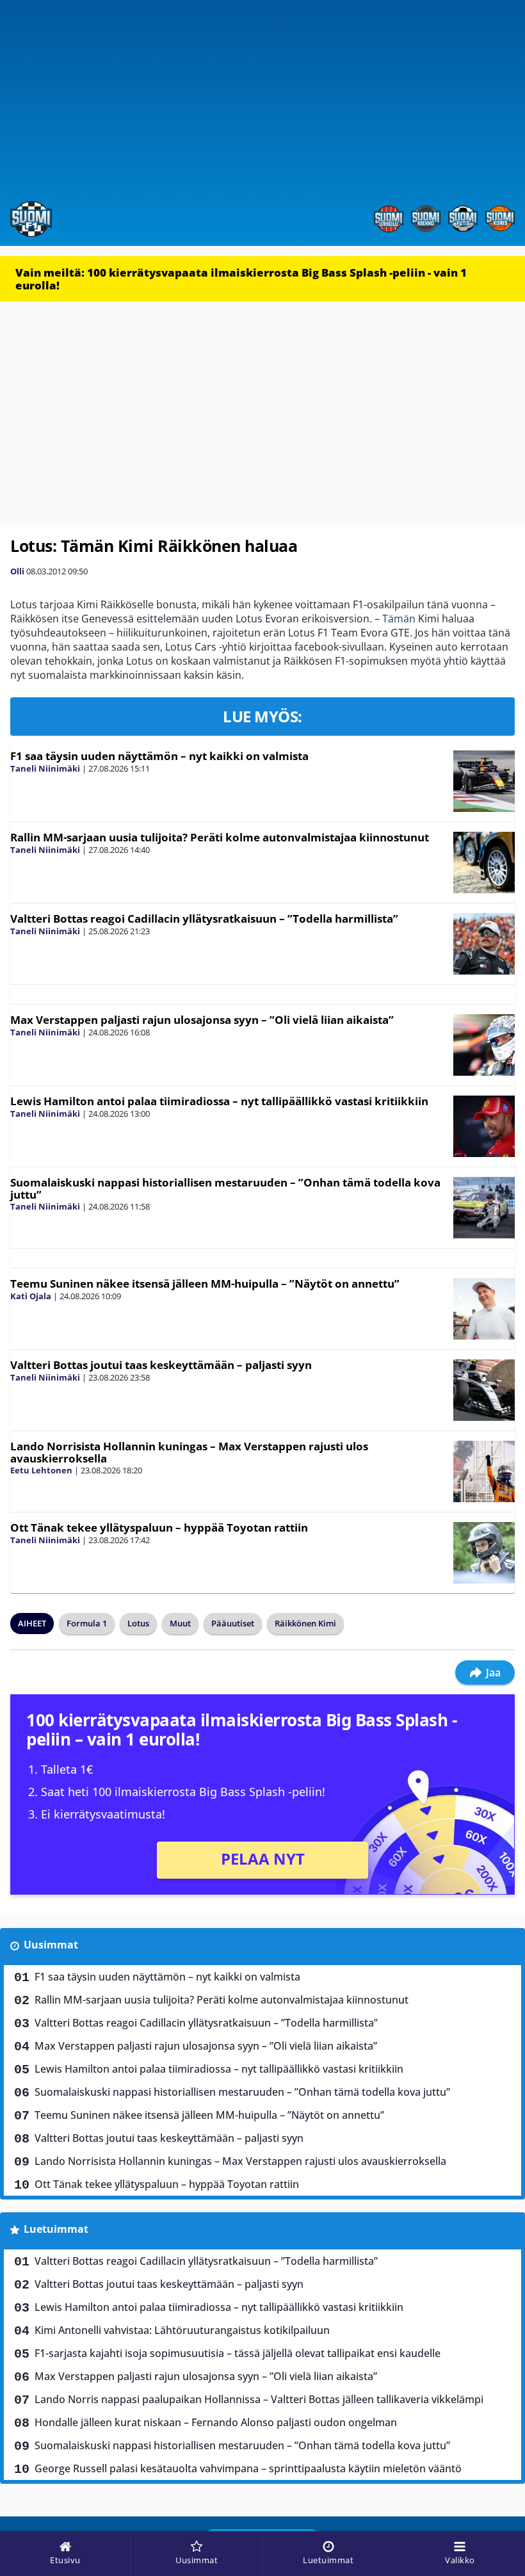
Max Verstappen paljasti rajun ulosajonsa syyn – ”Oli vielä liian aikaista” (202, 1020)
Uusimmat (51, 1945)
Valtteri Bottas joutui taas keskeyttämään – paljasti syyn (161, 1365)
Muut (180, 1623)
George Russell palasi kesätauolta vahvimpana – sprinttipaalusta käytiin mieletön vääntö (248, 2468)
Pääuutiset (233, 1623)
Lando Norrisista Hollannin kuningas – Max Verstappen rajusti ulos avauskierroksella (189, 1452)
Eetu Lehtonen (41, 1470)
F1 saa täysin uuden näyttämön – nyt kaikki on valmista (159, 756)
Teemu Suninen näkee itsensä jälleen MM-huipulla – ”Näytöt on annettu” (205, 1284)
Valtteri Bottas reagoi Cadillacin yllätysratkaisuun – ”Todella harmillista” (204, 919)
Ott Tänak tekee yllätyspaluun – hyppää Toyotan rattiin (159, 1527)
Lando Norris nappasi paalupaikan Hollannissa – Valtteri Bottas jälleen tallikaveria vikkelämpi (259, 2399)
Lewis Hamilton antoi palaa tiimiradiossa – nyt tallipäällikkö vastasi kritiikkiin (219, 1101)
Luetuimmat (56, 2229)
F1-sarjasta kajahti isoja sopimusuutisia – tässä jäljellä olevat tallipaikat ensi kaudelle (238, 2353)
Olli (17, 571)
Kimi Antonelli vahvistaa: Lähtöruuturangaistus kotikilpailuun (182, 2330)
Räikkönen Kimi (305, 1623)
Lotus (138, 1623)
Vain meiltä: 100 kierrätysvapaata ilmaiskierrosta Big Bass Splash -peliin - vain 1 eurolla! (241, 279)
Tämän (399, 619)
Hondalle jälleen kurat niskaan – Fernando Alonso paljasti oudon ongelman (216, 2422)
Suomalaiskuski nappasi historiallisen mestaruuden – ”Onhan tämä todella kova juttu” (225, 1188)
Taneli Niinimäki (45, 768)
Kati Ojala (31, 1296)
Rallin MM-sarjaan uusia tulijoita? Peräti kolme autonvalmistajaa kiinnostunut (220, 837)
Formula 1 (87, 1623)
